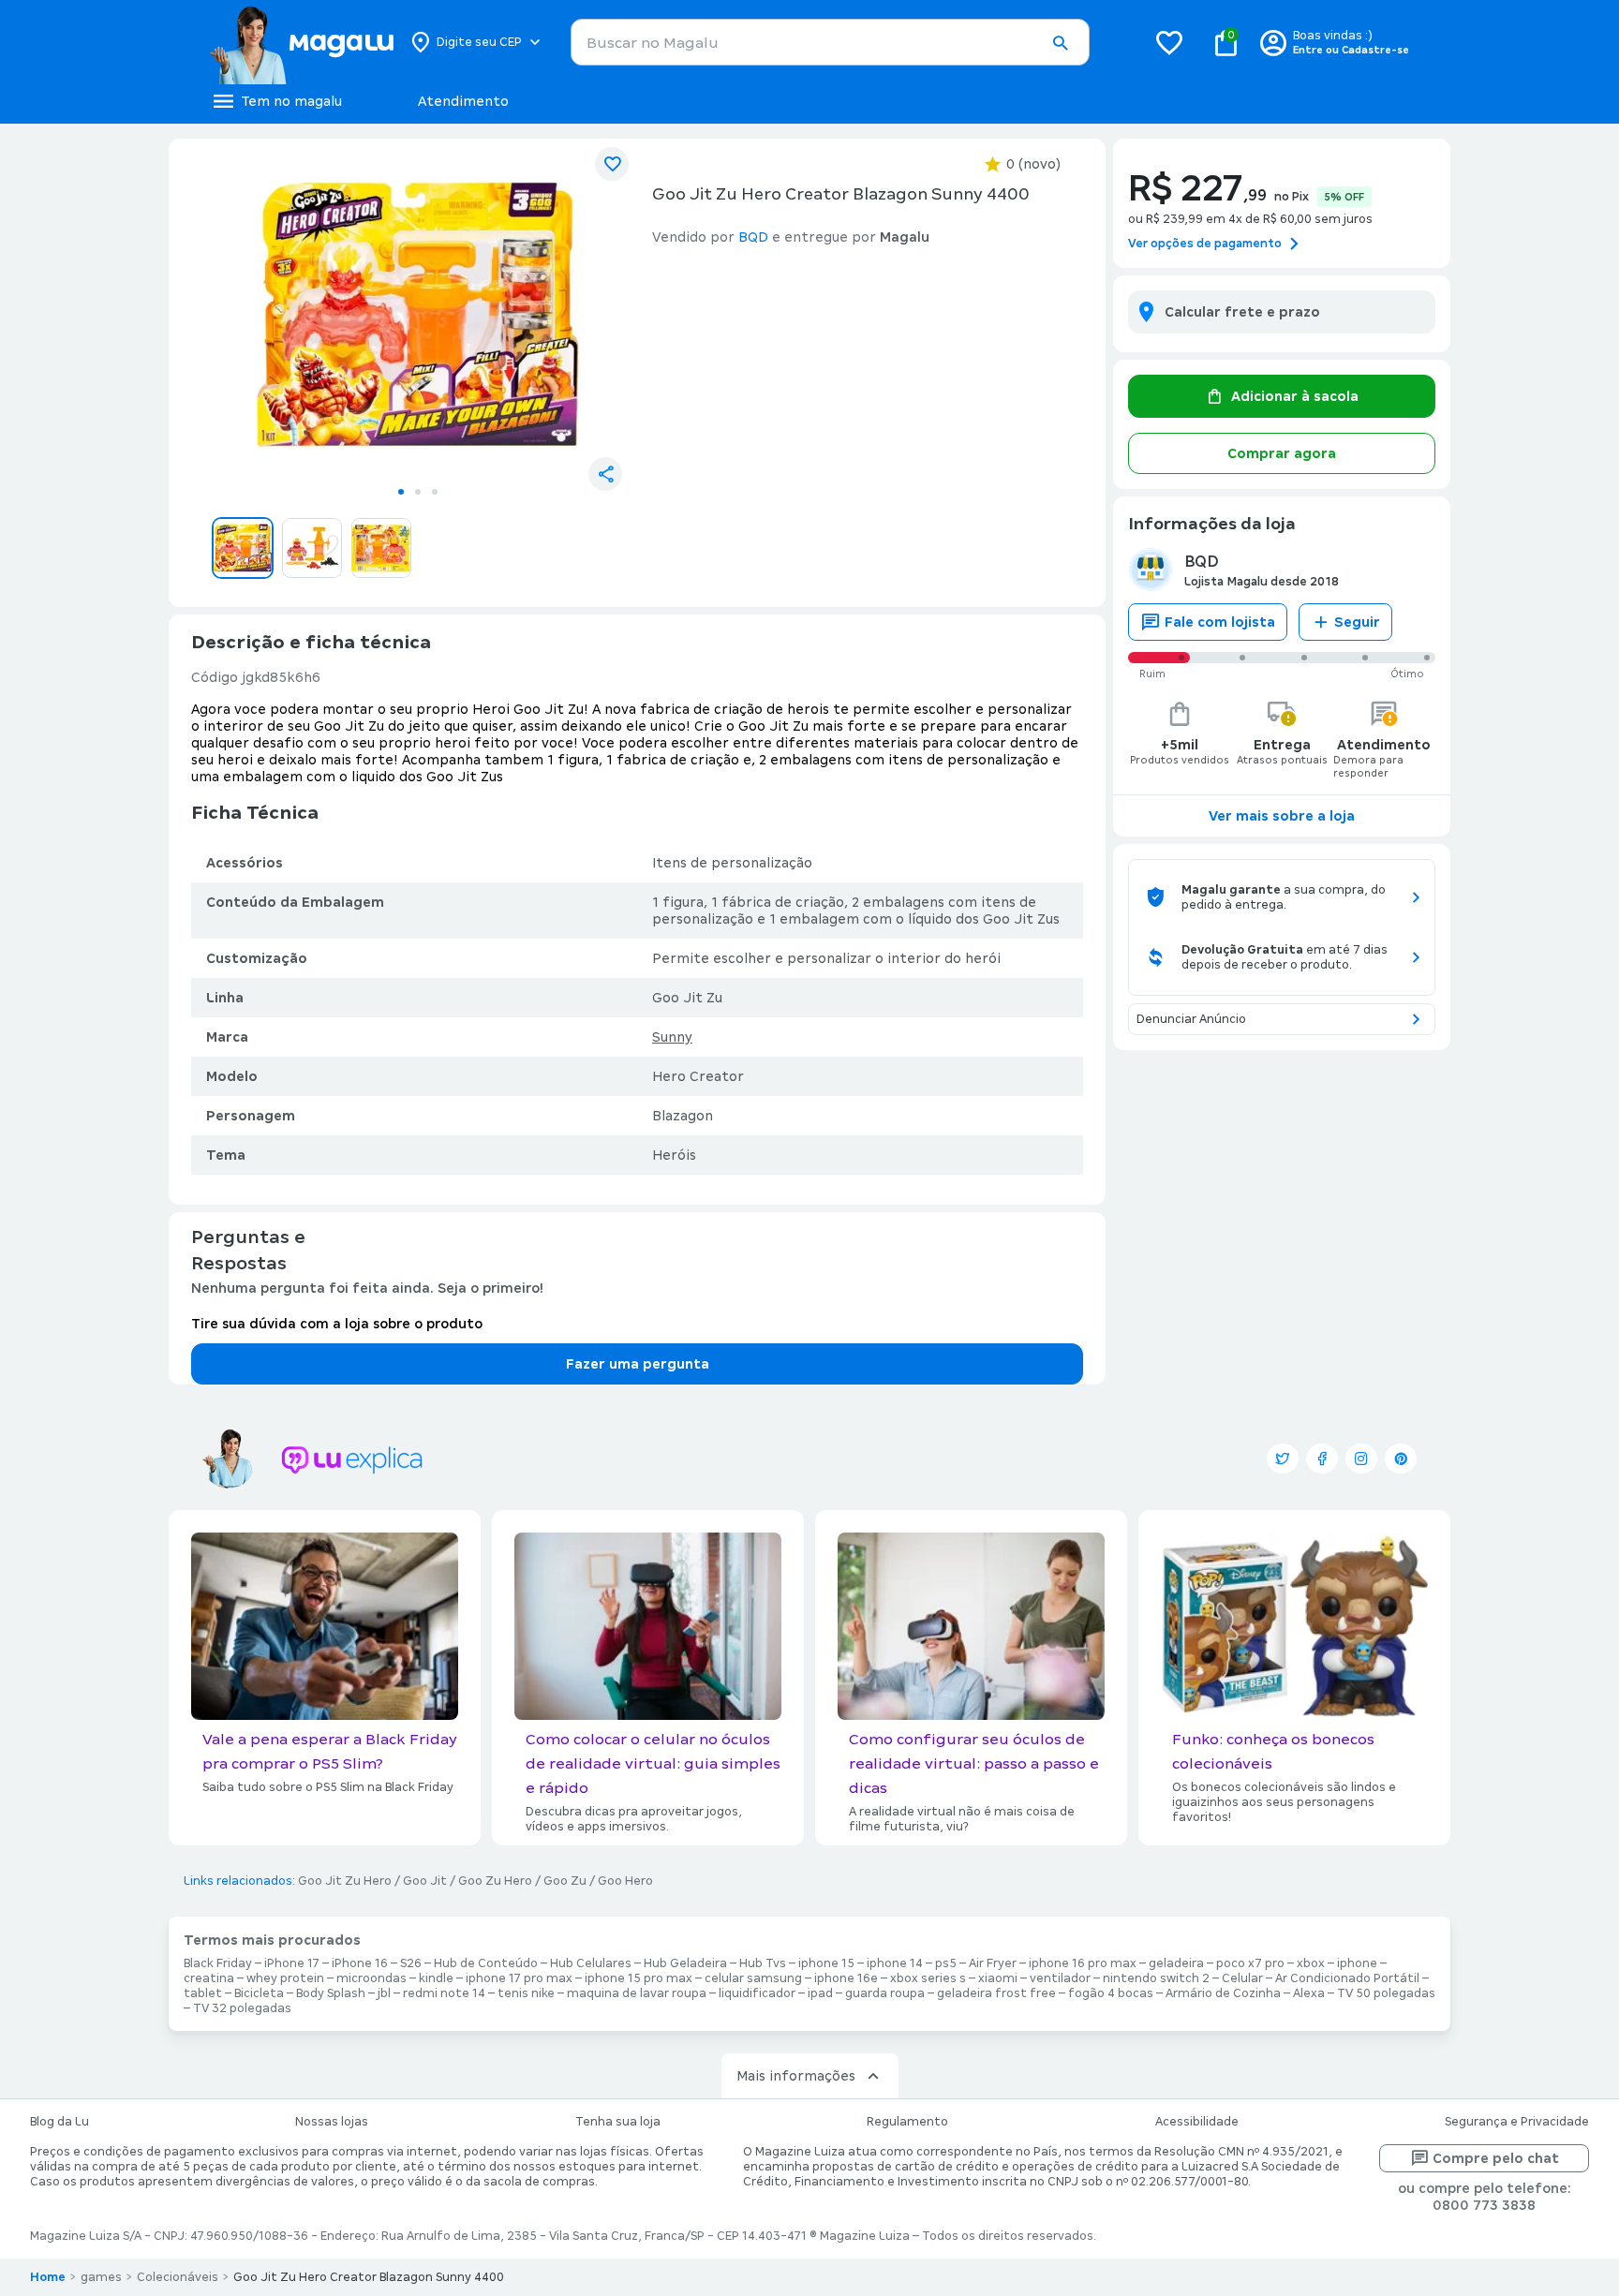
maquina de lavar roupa (637, 1993)
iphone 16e (846, 1978)
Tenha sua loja (618, 2122)
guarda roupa (885, 1993)
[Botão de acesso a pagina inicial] (301, 42)
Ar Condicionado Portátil (1347, 1978)
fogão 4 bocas (1111, 1993)
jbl (384, 1993)
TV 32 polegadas (242, 2008)
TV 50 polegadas (1386, 1993)
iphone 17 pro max (519, 1978)
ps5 (946, 1963)
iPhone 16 (360, 1963)
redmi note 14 (444, 1993)
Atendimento (463, 101)
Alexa (1309, 1993)
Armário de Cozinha (1223, 1993)
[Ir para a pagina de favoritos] (1169, 42)
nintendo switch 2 (1156, 1978)
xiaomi (998, 1978)
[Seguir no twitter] (1283, 1459)
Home (48, 2277)
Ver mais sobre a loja (1282, 816)
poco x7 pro (1250, 1963)
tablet (203, 1993)
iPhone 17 (292, 1963)
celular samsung (753, 1978)
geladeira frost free (996, 1993)
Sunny (672, 1037)
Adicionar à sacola (1295, 396)
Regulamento (907, 2122)
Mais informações (796, 2076)
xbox (1311, 1963)
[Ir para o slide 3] (435, 492)
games (101, 2277)
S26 (411, 1963)
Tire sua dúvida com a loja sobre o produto (337, 1324)
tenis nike (526, 1993)
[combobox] (830, 42)
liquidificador (757, 1993)
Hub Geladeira (685, 1963)
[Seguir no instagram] (1361, 1459)
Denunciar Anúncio (1191, 1019)
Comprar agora (1282, 453)
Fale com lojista (1220, 622)
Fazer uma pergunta (638, 1364)
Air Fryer (993, 1963)
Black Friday (218, 1963)
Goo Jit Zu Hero (345, 1881)
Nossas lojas (332, 2122)
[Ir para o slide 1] (401, 492)
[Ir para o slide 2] (418, 492)
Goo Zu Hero (495, 1881)
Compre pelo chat (1496, 2158)
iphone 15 (826, 1963)
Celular (1242, 1978)
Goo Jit (425, 1881)
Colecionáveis (178, 2277)
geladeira (1176, 1963)
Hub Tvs (763, 1963)
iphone (1357, 1963)
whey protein (285, 1978)
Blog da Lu (59, 2122)
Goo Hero (625, 1881)
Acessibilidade (1197, 2122)
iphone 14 (895, 1963)
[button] (1060, 43)
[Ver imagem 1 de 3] (418, 315)
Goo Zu (565, 1881)
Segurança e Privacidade (1517, 2122)
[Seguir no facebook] (1322, 1459)
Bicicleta (259, 1993)
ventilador (1060, 1978)
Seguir (1357, 622)
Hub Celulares (591, 1963)
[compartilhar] (605, 474)
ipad (820, 1993)
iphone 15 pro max (639, 1978)
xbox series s (928, 1978)
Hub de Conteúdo (486, 1963)
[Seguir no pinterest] (1401, 1459)
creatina (209, 1978)
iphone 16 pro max (1083, 1963)
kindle (436, 1978)
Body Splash (331, 1993)
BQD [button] (753, 237)
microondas (371, 1978)
